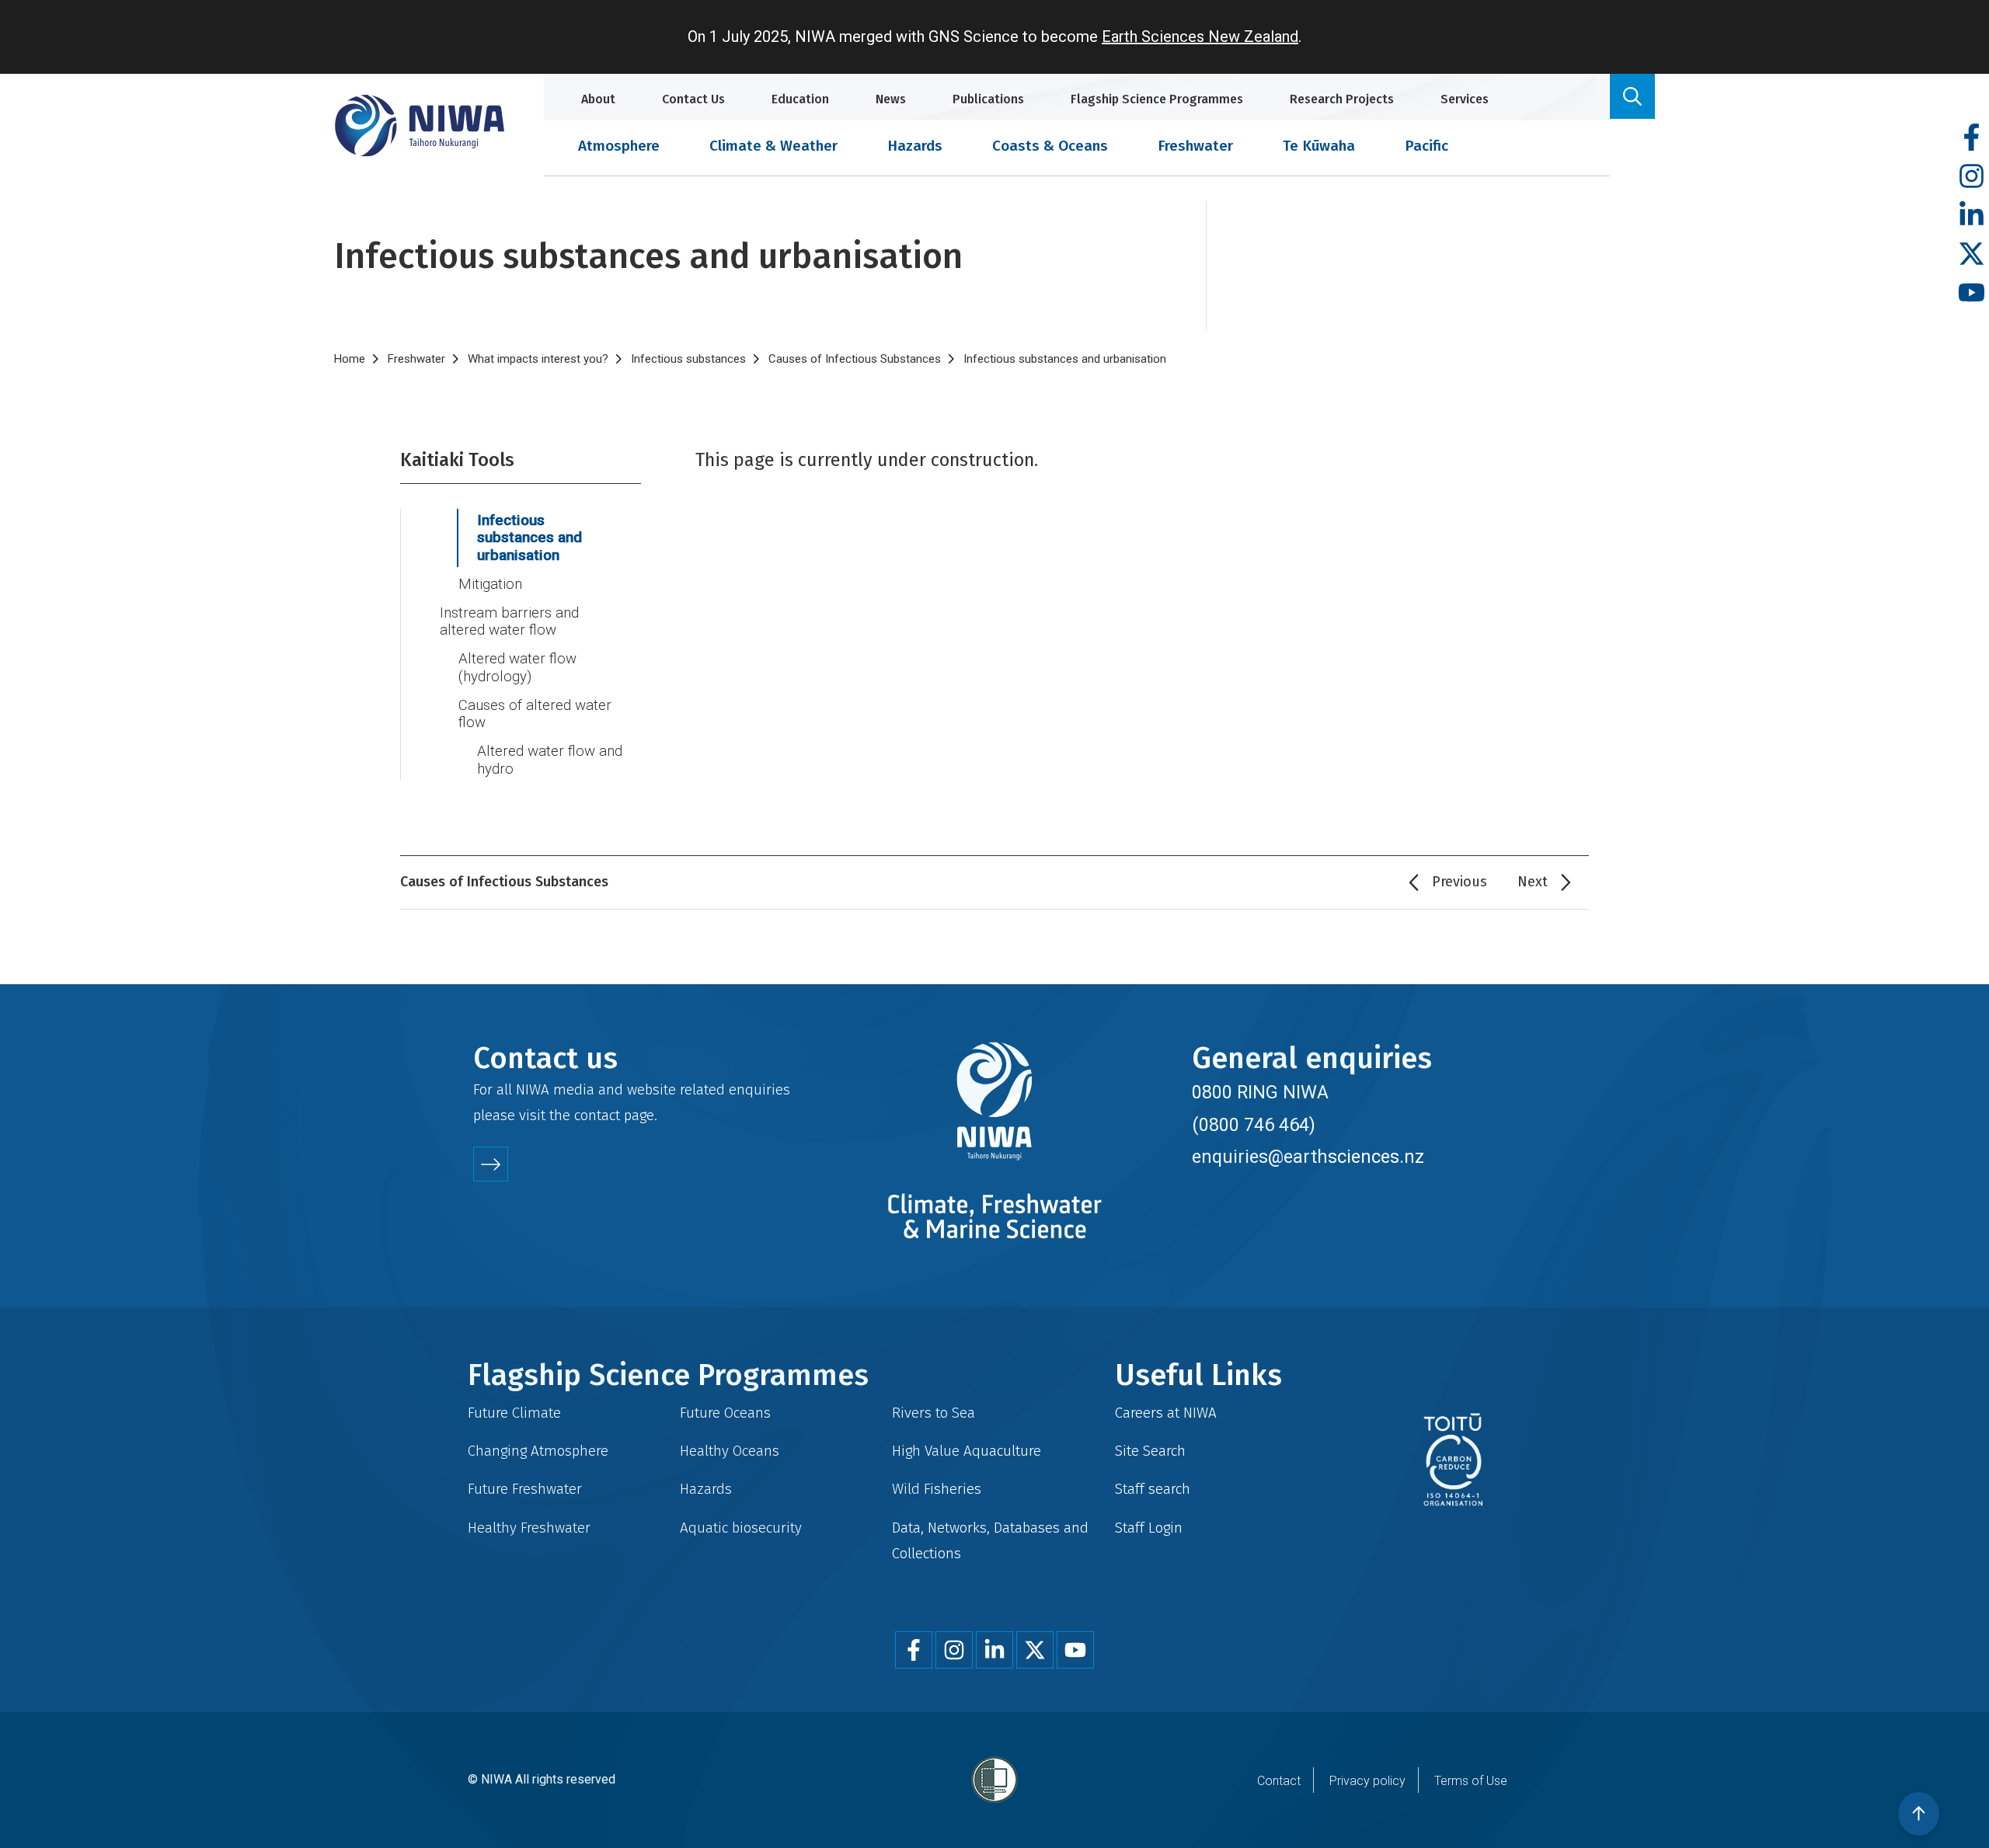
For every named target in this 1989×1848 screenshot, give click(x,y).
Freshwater (1195, 146)
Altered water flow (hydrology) (517, 668)
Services (1465, 99)
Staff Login (1149, 1528)
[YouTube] (1972, 293)
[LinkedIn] (1972, 216)
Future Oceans (725, 1413)
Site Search (1150, 1451)
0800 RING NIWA (1260, 1092)
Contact (1279, 1781)
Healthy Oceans (730, 1451)
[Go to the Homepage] (420, 125)
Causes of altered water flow (535, 714)
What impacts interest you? (538, 359)
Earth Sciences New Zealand (1200, 37)
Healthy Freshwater (529, 1528)
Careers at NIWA (1166, 1413)
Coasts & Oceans (1050, 146)
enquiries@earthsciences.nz (1308, 1157)
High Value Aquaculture (967, 1451)
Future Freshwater (525, 1489)
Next (1533, 882)
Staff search (1153, 1489)
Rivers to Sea (934, 1413)
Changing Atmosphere (538, 1451)
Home (350, 359)
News (891, 99)
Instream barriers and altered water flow (509, 622)
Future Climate (514, 1413)
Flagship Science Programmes (1157, 99)
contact (597, 1115)
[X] (1972, 254)
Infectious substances (688, 359)
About (598, 99)
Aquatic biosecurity (741, 1528)
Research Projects (1342, 99)
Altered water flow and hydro (550, 760)
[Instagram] (1972, 177)
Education (800, 99)
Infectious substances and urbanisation (529, 538)
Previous (1460, 882)
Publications (988, 99)
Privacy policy (1367, 1781)
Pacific (1426, 146)
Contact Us (693, 99)
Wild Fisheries (937, 1489)
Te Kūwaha (1319, 146)
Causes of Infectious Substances (855, 359)
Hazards (915, 146)
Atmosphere (619, 146)
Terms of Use (1471, 1781)
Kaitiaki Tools (457, 460)
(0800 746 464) (1254, 1125)
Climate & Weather (773, 146)
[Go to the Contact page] (491, 1164)
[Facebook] (1972, 138)
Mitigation (490, 584)
